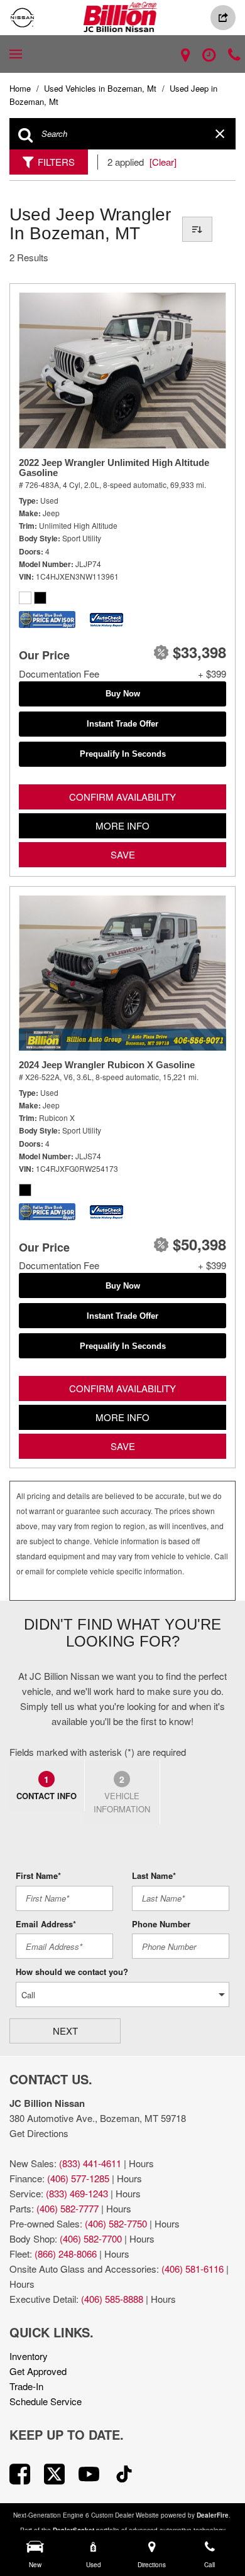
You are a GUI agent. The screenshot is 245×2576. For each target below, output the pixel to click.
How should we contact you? (72, 1972)
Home (21, 88)
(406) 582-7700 (91, 2238)
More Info (122, 825)
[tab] (47, 1785)
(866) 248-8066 (66, 2254)
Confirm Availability (122, 797)
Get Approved (38, 2371)
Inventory (29, 2356)
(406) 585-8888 (112, 2299)
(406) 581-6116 (193, 2269)
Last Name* (154, 1875)
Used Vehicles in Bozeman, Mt (101, 88)
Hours (141, 2163)
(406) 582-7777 (68, 2208)
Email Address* (46, 1924)
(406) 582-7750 (116, 2223)
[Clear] (163, 162)
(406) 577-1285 (78, 2178)
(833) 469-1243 (77, 2193)
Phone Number (161, 1924)
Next (65, 2031)
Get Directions (39, 2133)
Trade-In (26, 2386)
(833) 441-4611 (90, 2163)
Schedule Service (46, 2401)
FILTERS (56, 162)
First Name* (38, 1875)
